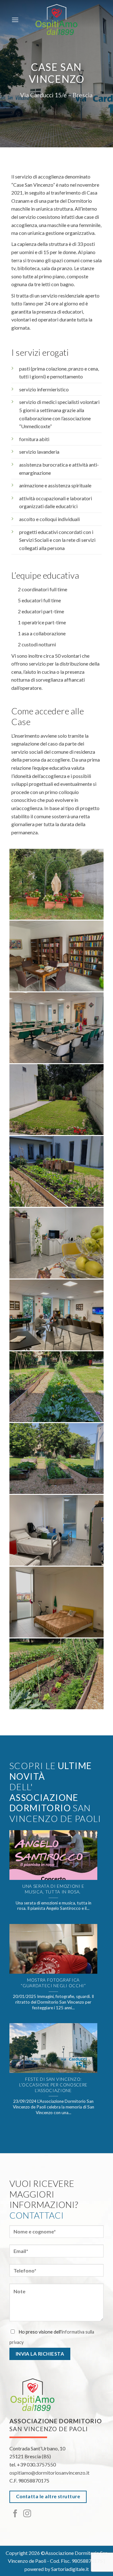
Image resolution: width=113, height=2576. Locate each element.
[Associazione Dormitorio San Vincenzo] (56, 20)
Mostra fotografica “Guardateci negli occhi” (53, 1983)
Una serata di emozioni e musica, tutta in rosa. (53, 1889)
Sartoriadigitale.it (70, 2569)
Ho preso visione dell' (52, 2337)
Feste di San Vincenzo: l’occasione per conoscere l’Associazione (53, 2085)
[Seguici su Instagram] (27, 2514)
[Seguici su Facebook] (15, 2514)
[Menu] (15, 20)
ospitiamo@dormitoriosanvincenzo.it (49, 2473)
